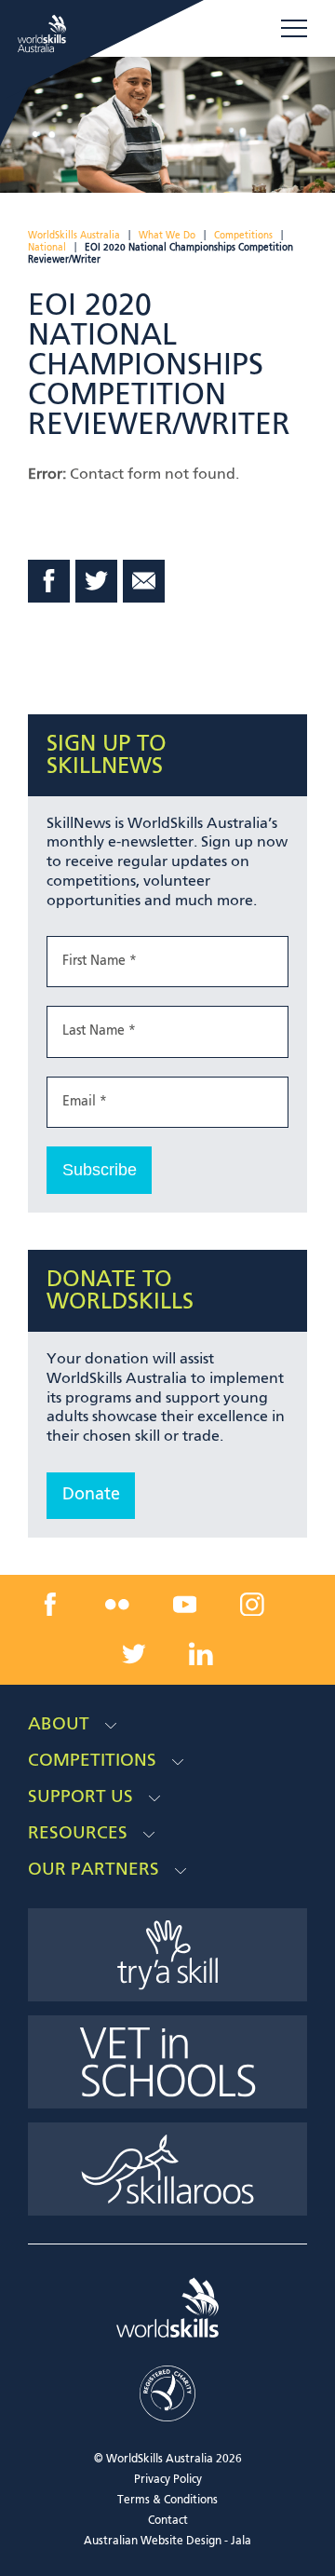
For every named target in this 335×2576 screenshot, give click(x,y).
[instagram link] (252, 1604)
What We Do (167, 236)
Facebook (49, 581)
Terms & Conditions (167, 2501)
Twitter (97, 581)
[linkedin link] (201, 1654)
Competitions (243, 236)
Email (144, 581)
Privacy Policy (168, 2480)
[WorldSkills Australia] (44, 34)
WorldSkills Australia (74, 236)
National (47, 248)
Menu (294, 29)
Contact (168, 2521)
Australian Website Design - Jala (167, 2542)
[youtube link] (185, 1604)
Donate (91, 1495)
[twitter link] (134, 1654)
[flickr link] (117, 1604)
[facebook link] (49, 1604)
